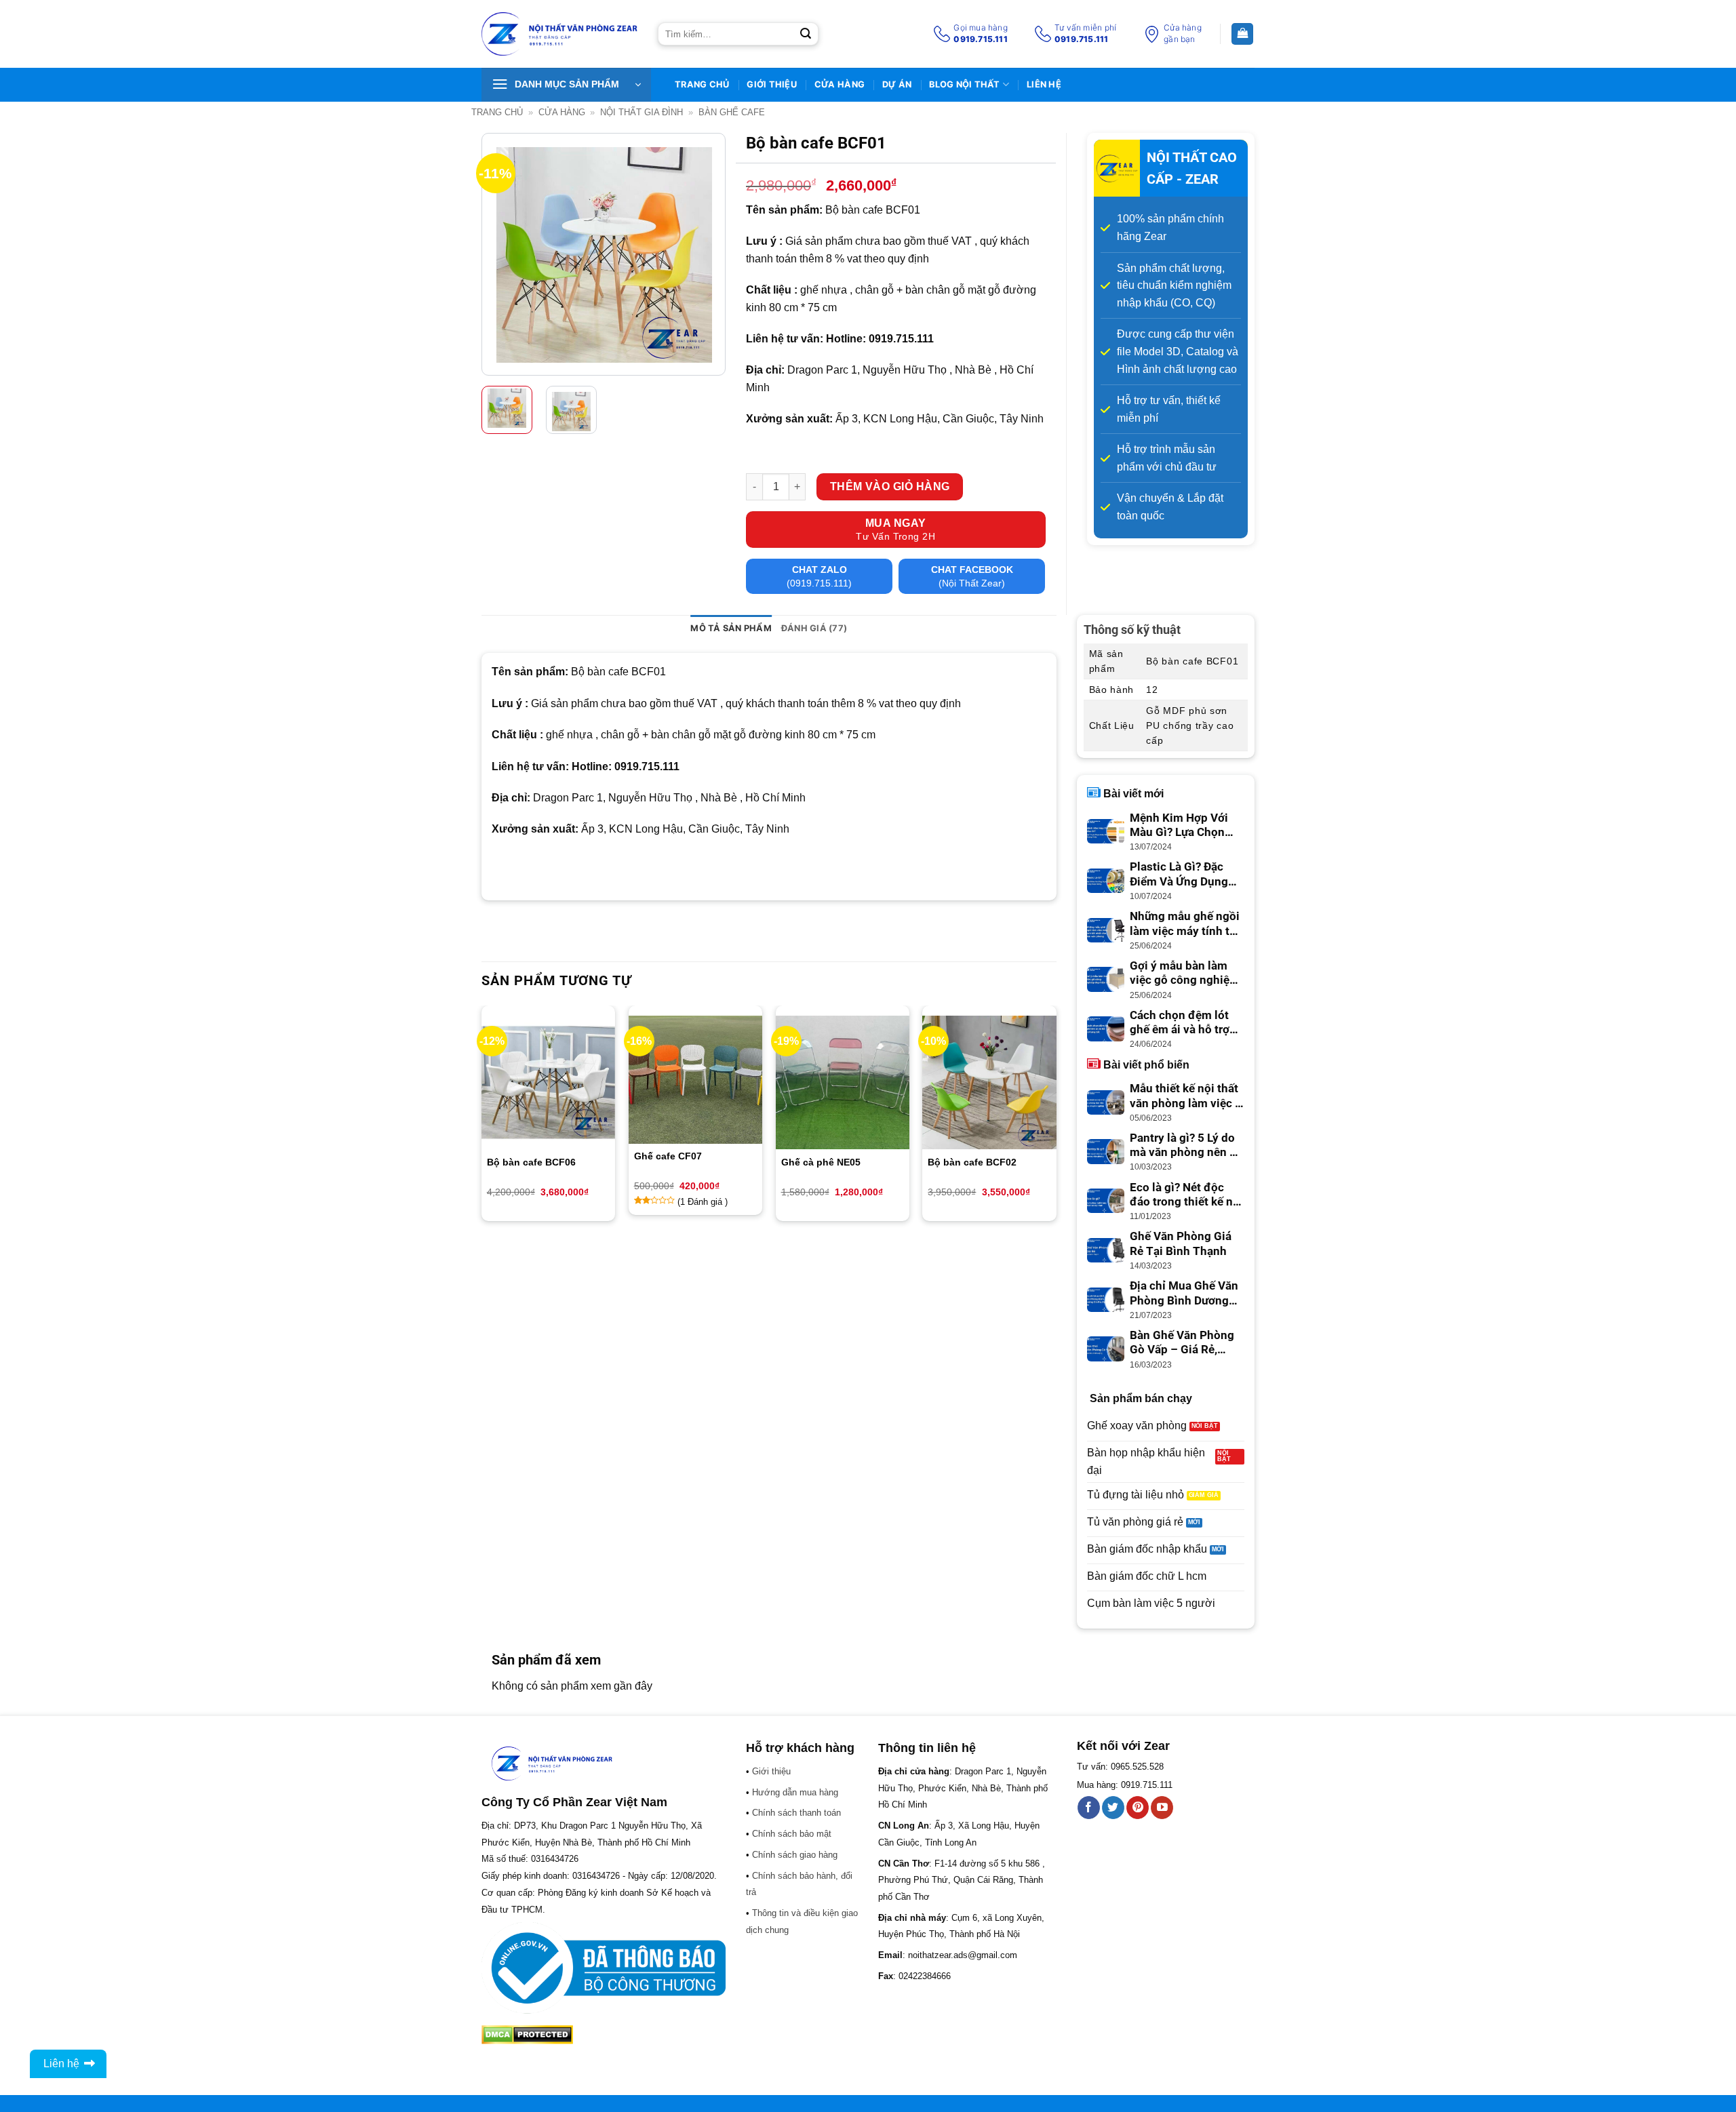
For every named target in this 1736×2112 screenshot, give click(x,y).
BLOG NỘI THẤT (964, 84)
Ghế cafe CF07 (668, 1156)
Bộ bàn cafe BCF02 (972, 1162)
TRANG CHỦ (702, 84)
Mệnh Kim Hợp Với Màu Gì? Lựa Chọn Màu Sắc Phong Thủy (1186, 826)
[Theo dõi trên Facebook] (1089, 1808)
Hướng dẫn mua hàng (795, 1792)
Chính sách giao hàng (795, 1855)
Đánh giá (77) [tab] (814, 628)
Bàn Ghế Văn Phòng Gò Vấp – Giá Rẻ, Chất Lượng (1182, 1343)
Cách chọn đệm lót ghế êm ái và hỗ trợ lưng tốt (1180, 1023)
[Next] (704, 255)
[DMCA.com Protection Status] (527, 2034)
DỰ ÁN (897, 84)
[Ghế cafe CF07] (695, 1079)
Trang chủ (497, 112)
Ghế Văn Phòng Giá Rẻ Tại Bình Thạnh (1181, 1244)
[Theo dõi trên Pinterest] (1138, 1808)
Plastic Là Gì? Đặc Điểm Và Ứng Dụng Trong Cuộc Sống (1179, 875)
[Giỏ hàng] (1242, 34)
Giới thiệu (772, 84)
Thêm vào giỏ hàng (890, 486)
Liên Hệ (1044, 84)
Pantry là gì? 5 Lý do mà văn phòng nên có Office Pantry (1186, 1146)
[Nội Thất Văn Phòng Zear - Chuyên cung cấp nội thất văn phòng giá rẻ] (559, 34)
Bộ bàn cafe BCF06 (531, 1162)
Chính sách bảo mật (792, 1834)
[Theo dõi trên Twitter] (1113, 1808)
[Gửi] (806, 34)
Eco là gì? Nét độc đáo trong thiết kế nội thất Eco (1186, 1195)
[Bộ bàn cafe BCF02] (989, 1082)
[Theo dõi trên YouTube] (1162, 1808)
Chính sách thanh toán (796, 1813)
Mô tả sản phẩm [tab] (731, 628)
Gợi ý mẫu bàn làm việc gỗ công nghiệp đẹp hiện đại (1183, 974)
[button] (566, 85)
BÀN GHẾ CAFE (732, 112)
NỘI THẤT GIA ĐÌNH (642, 112)
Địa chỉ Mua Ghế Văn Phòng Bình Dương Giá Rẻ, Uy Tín (1184, 1294)
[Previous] (503, 255)
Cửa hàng (840, 84)
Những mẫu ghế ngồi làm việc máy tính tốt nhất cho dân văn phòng (1185, 924)
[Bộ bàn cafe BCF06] (548, 1082)
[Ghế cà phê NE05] (843, 1082)
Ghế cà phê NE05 (821, 1162)
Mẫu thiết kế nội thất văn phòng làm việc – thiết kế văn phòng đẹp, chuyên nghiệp (1186, 1096)
